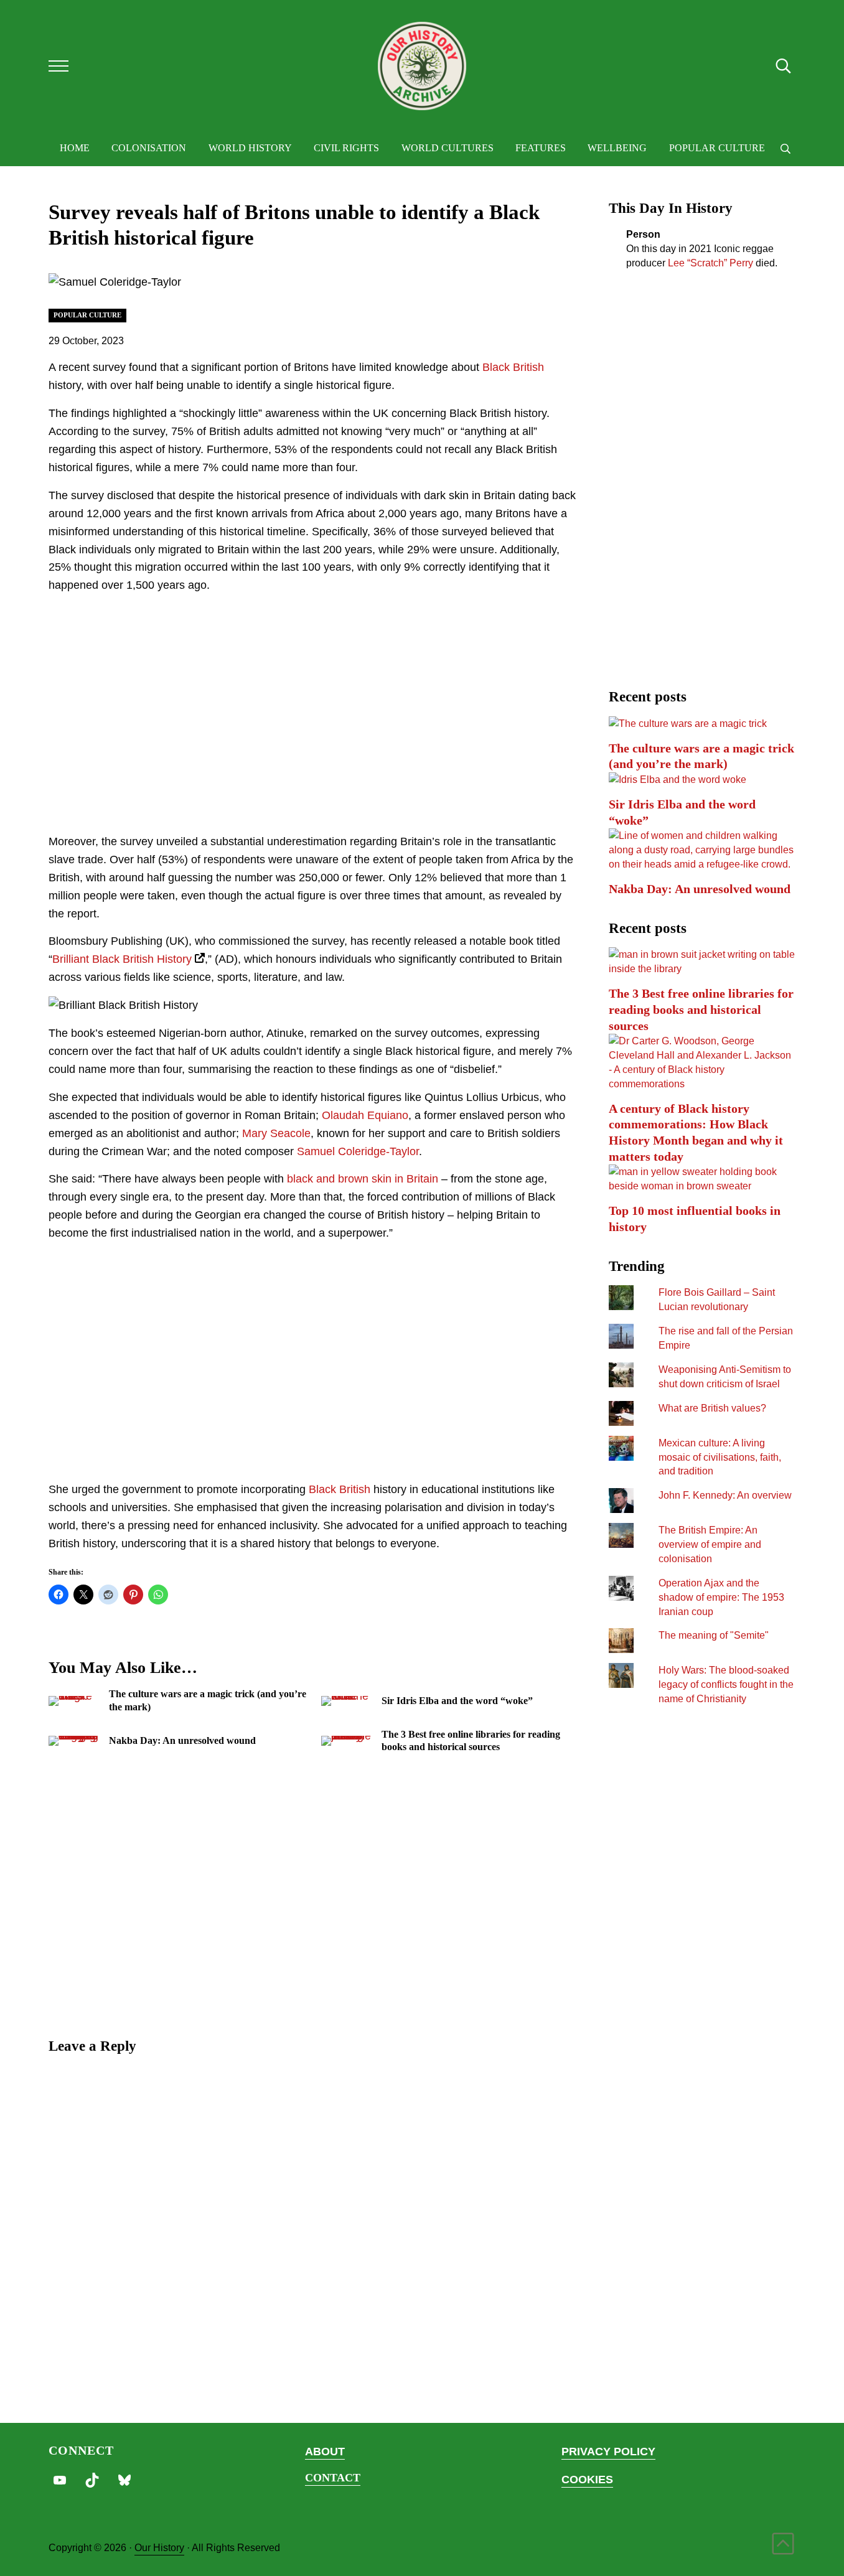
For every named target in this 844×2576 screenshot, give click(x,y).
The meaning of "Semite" (714, 1635)
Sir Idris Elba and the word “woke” (457, 1701)
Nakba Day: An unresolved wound (182, 1740)
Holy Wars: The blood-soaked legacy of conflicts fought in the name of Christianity (726, 1684)
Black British (513, 367)
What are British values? (712, 1408)
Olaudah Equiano (365, 1115)
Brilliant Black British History (122, 959)
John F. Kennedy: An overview (725, 1495)
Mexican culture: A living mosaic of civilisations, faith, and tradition (720, 1457)
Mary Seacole (276, 1133)
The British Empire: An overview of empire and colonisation (710, 1544)
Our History (159, 2547)
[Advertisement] (313, 728)
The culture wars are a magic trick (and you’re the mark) (208, 1700)
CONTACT (333, 2478)
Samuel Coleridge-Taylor (358, 1151)
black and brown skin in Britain (363, 1179)
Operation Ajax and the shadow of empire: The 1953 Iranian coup (721, 1597)
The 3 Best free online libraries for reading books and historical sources (471, 1740)
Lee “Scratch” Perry (710, 263)
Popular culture (87, 315)
